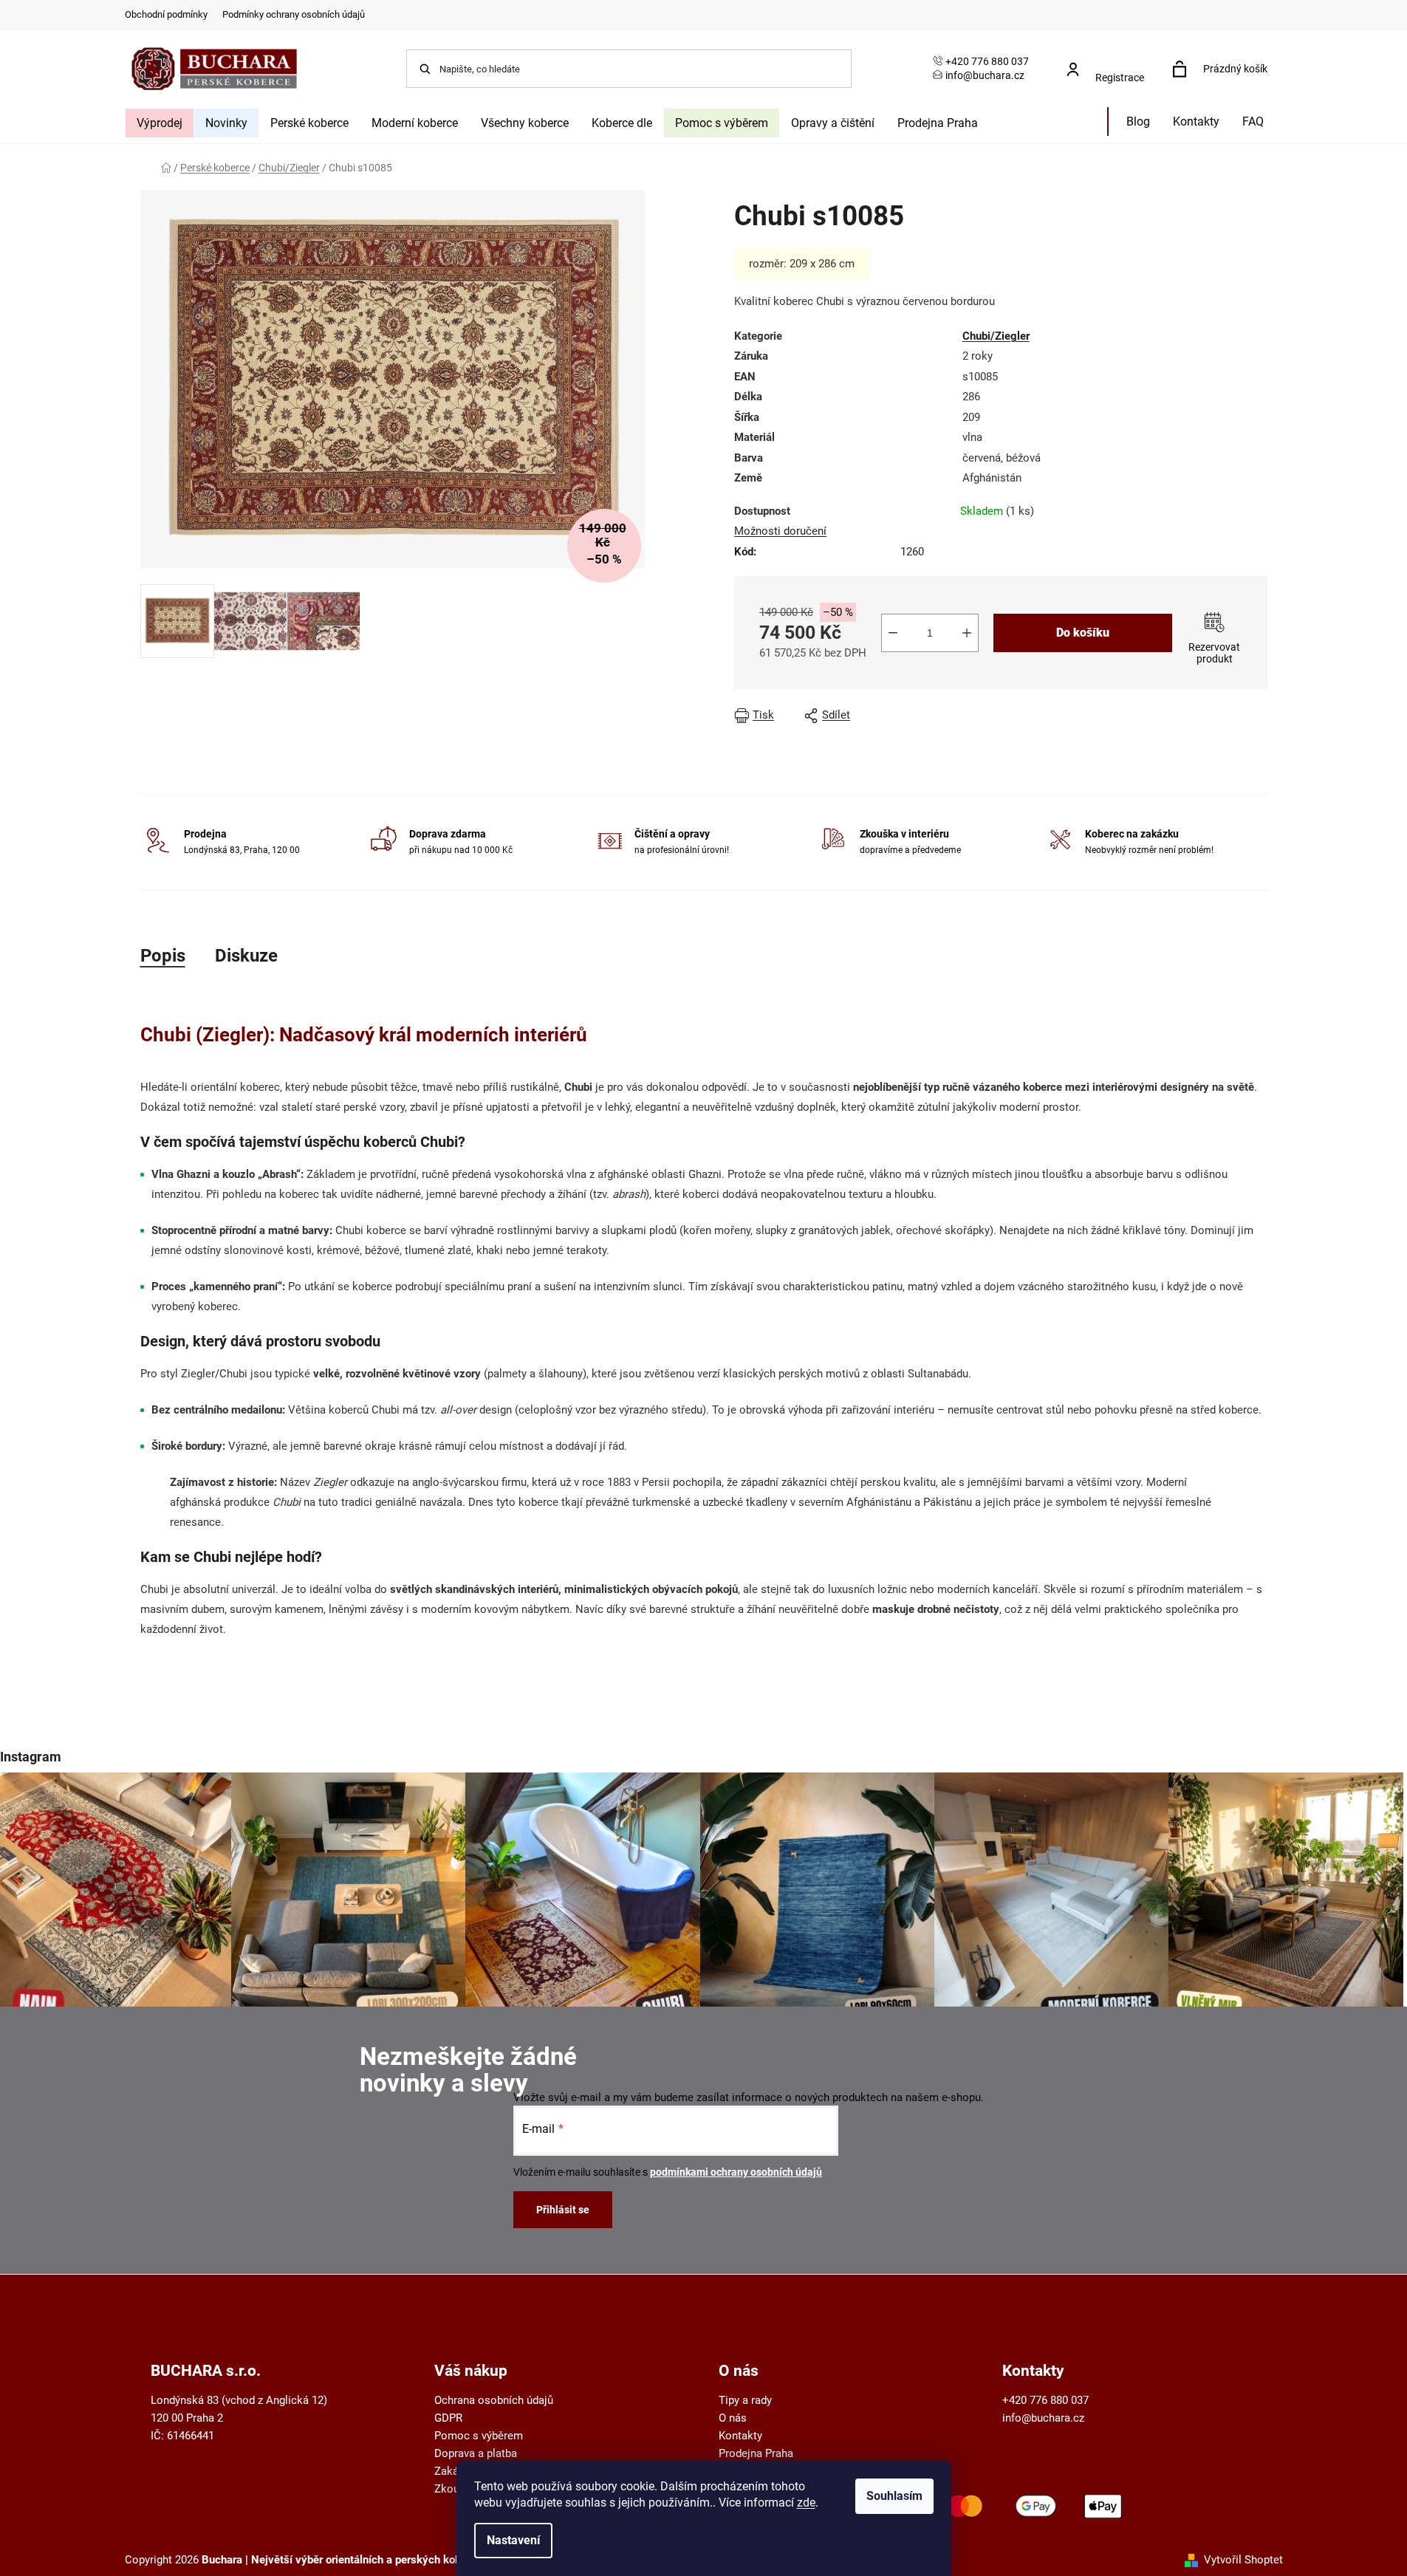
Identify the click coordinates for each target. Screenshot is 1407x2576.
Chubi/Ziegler (996, 336)
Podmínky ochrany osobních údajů (294, 14)
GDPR (448, 2418)
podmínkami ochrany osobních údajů (736, 2172)
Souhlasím (894, 2496)
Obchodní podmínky (166, 14)
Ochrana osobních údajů (494, 2400)
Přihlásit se (563, 2210)
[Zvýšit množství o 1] (967, 633)
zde (806, 2503)
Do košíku (1083, 633)
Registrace (1120, 78)
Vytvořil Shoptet (1243, 2560)
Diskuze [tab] (246, 956)
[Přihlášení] (1110, 62)
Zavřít (1033, 716)
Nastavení (513, 2540)
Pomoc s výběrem (479, 2436)
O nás (733, 2418)
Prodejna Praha (756, 2453)
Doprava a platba (476, 2453)
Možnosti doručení (780, 531)
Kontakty (740, 2436)
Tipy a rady (745, 2400)
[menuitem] (160, 123)
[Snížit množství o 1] (893, 633)
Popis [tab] (163, 956)
